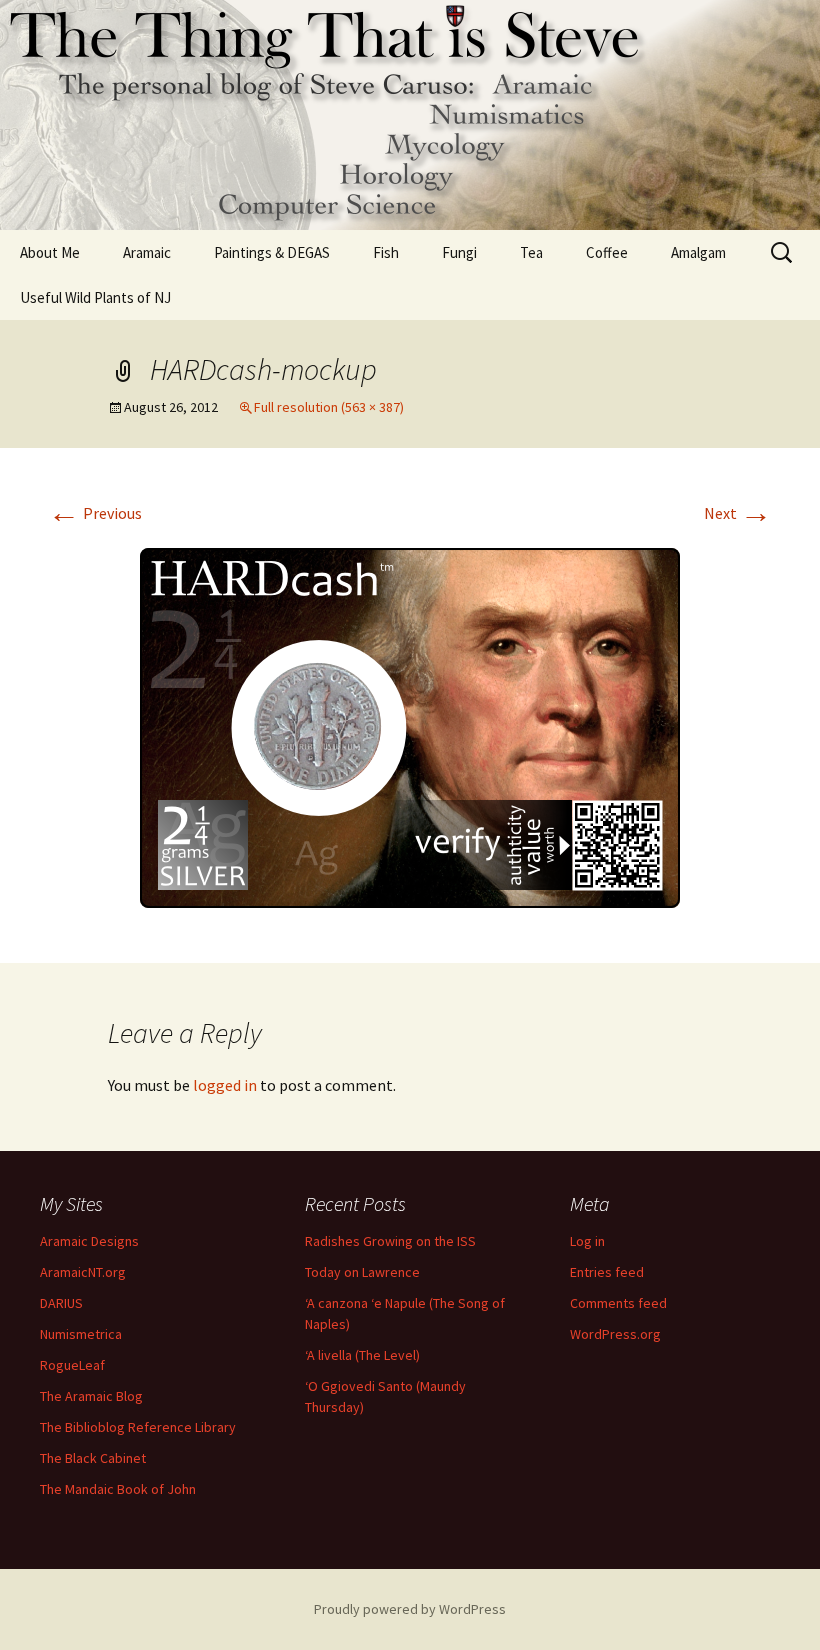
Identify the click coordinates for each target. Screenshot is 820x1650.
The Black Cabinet (93, 1458)
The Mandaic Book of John (118, 1489)
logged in (225, 1085)
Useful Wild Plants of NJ (95, 297)
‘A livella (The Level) (362, 1355)
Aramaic (147, 252)
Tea (531, 252)
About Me (50, 252)
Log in (587, 1241)
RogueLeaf (72, 1365)
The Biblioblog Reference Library (138, 1427)
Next (738, 513)
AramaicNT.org (83, 1272)
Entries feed (607, 1272)
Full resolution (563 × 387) (329, 407)
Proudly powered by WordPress (410, 1609)
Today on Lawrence (362, 1272)
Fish (386, 252)
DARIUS (61, 1303)
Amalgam (698, 252)
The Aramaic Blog (91, 1396)
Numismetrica (81, 1334)
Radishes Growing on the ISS (390, 1241)
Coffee (607, 252)
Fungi (459, 252)
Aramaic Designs (89, 1241)
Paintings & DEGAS (272, 252)
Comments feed (618, 1303)
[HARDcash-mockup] (410, 727)
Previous (95, 513)
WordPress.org (615, 1334)
